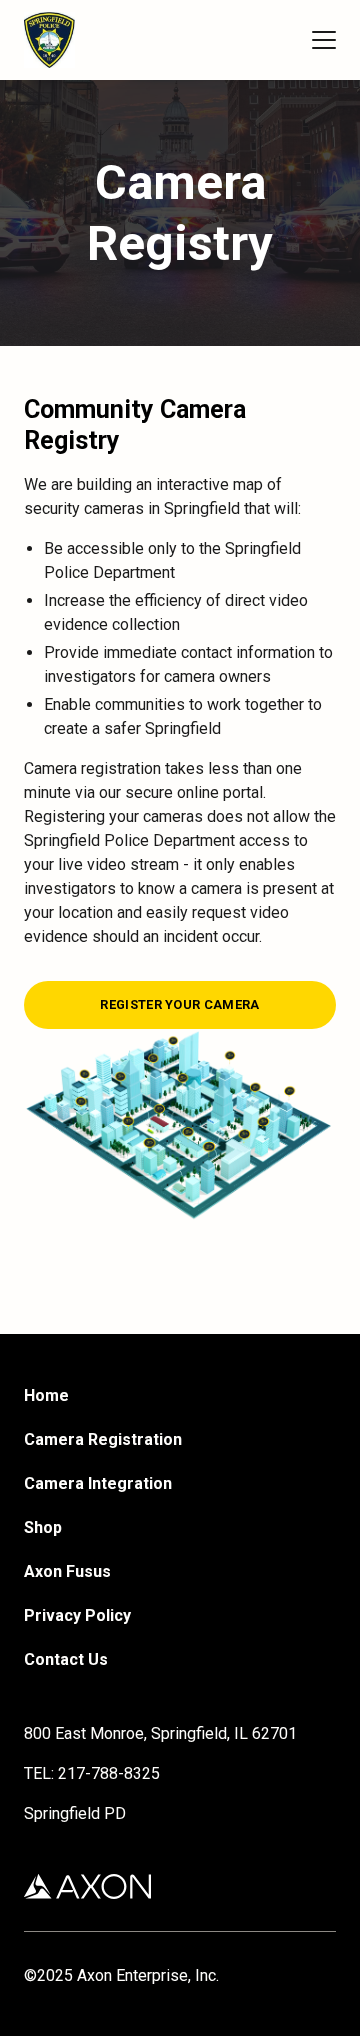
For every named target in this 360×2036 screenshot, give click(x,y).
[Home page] (49, 40)
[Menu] (324, 40)
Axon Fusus (67, 1571)
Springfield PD (75, 1813)
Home (46, 1395)
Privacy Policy (77, 1615)
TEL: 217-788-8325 (92, 1773)
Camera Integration (98, 1483)
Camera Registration (103, 1439)
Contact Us (66, 1659)
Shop (43, 1527)
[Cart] (288, 40)
